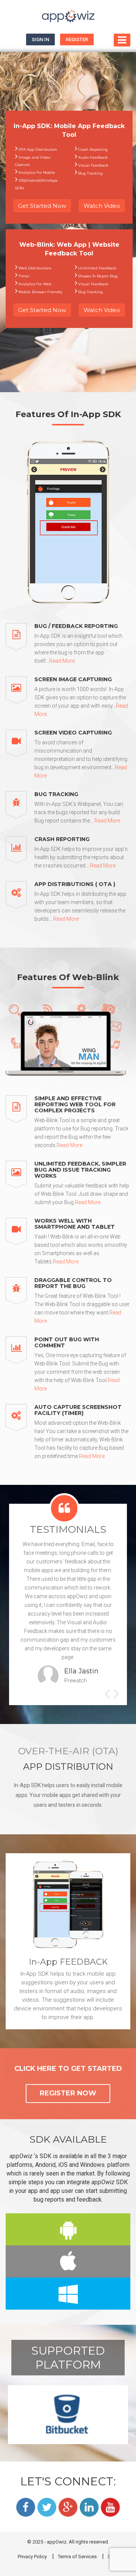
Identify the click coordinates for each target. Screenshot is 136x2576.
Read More (62, 661)
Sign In (40, 39)
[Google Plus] (68, 2507)
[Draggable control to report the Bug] (20, 1301)
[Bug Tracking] (20, 808)
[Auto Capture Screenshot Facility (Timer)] (20, 1432)
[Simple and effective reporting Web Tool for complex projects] (20, 1122)
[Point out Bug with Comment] (20, 1365)
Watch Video (102, 206)
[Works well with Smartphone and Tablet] (20, 1242)
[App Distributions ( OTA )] (20, 902)
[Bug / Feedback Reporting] (20, 644)
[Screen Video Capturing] (20, 755)
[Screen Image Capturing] (20, 697)
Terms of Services (77, 2557)
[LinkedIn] (89, 2507)
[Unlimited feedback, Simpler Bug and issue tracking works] (20, 1184)
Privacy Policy (32, 2557)
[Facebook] (26, 2507)
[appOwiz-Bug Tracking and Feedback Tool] (68, 17)
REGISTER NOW (68, 2093)
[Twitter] (47, 2507)
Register (77, 39)
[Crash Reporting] (20, 853)
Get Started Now (42, 206)
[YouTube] (110, 2507)
